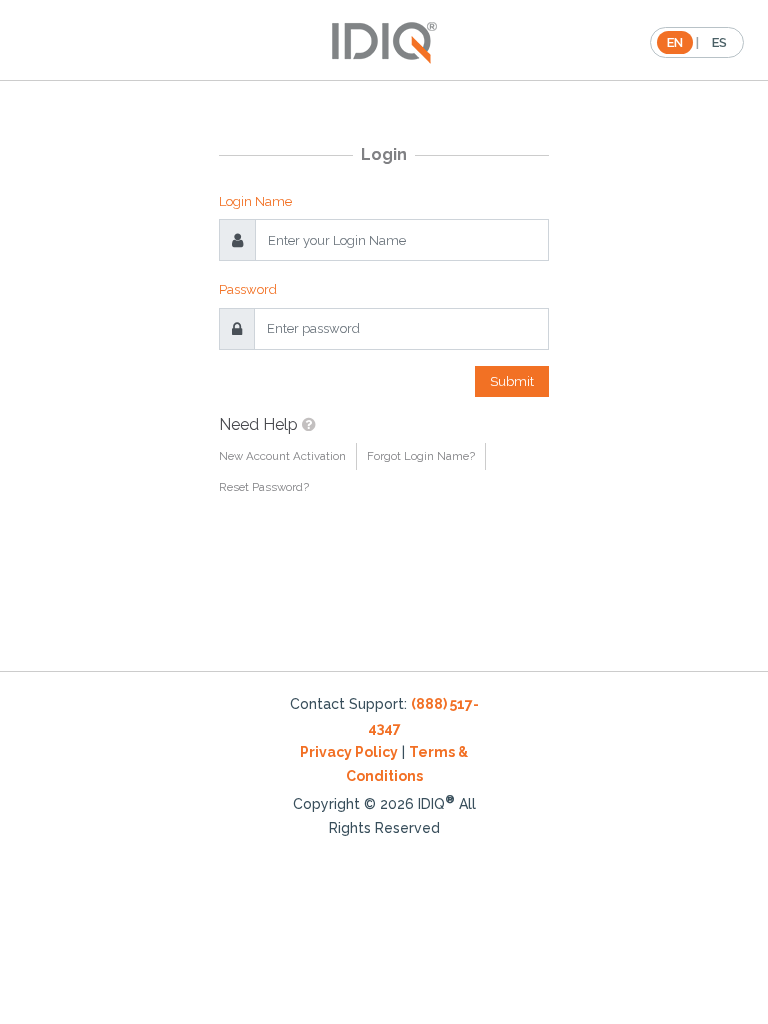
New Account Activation (282, 456)
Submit (512, 381)
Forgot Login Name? (421, 456)
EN (675, 42)
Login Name (255, 201)
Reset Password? (264, 487)
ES (719, 42)
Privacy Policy (349, 752)
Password (248, 289)
